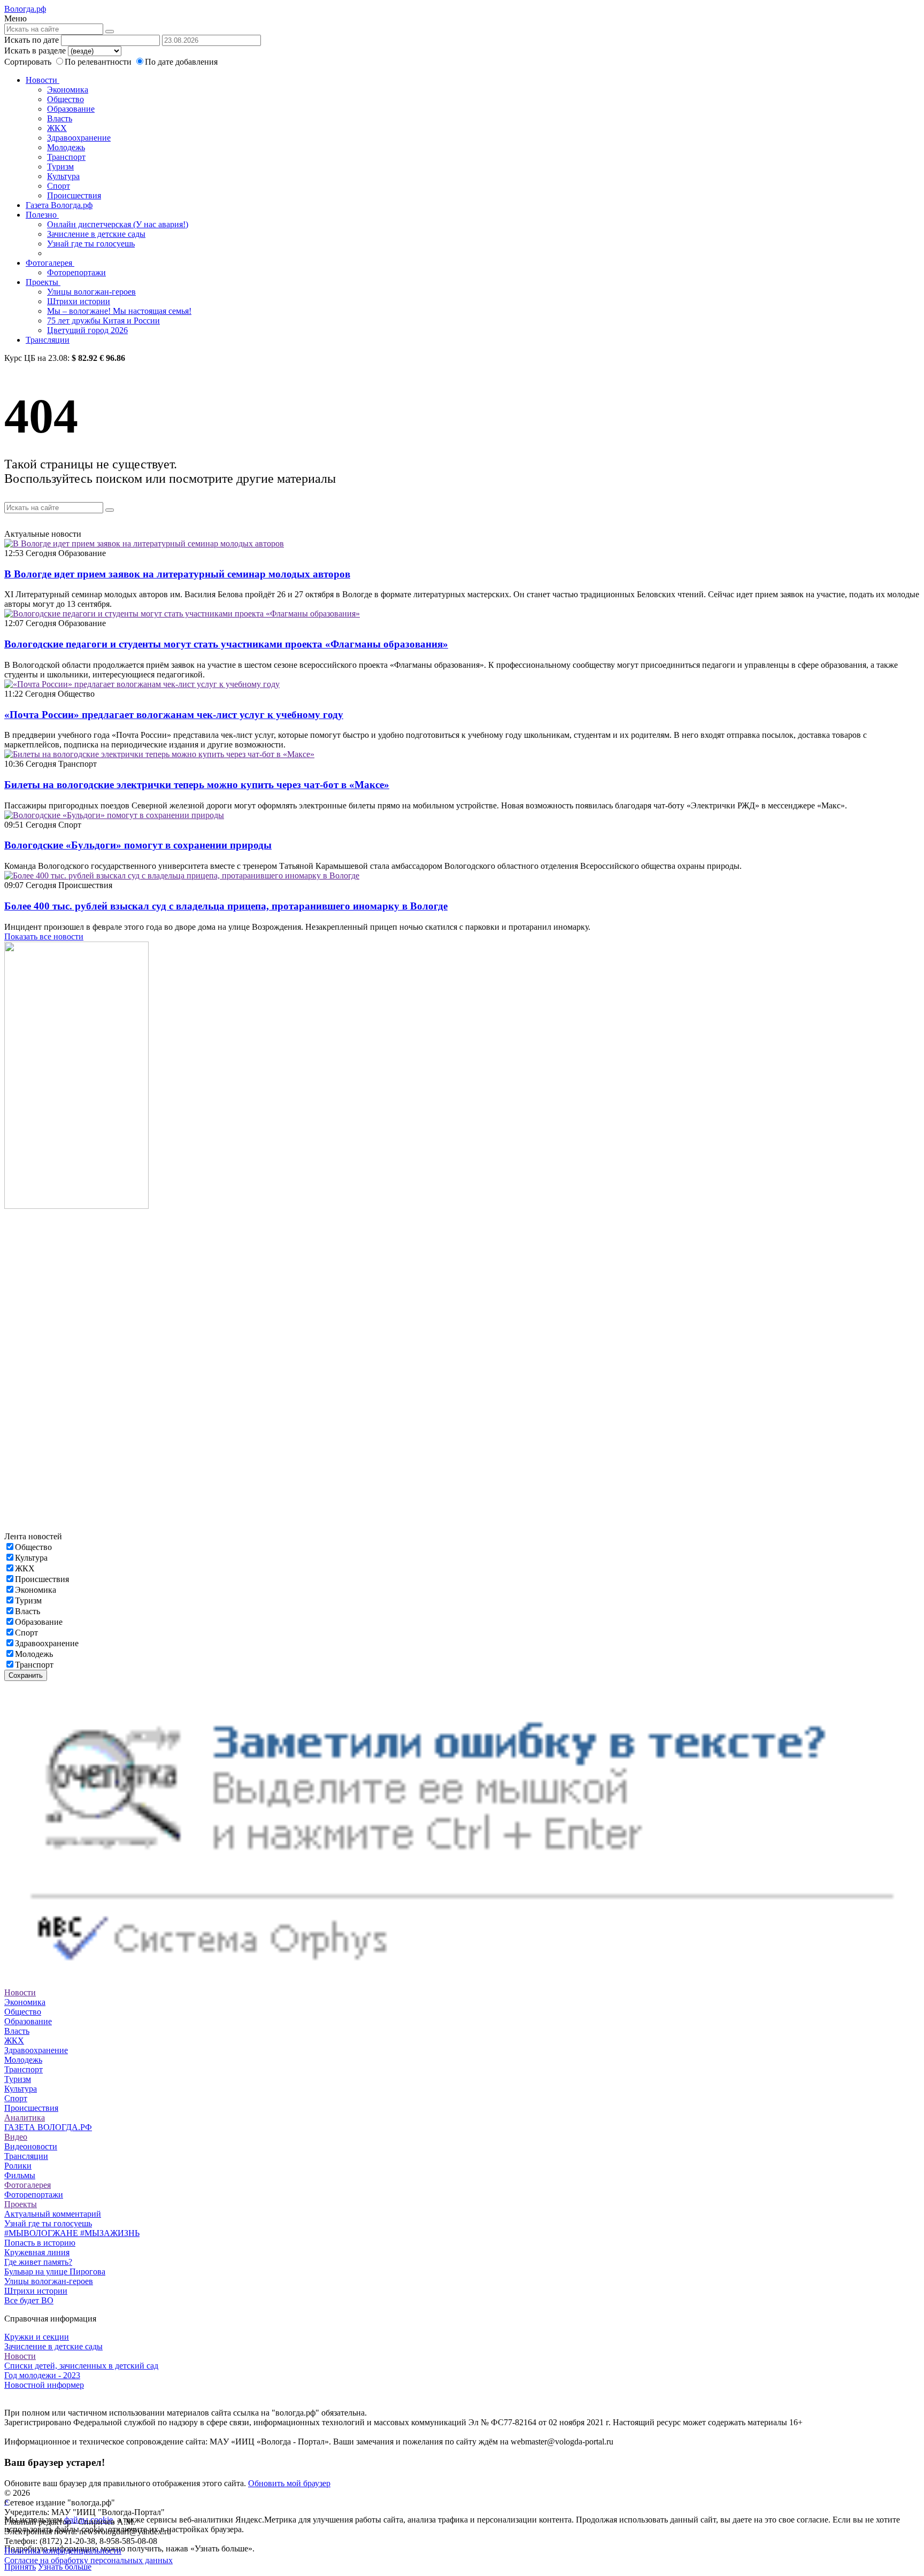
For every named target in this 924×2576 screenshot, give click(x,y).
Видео (16, 2137)
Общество (66, 99)
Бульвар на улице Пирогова (55, 2272)
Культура (63, 176)
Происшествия (74, 195)
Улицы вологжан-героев (91, 292)
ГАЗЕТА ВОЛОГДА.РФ (48, 2127)
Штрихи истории (79, 301)
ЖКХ (57, 128)
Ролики (18, 2166)
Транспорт (66, 157)
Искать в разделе (35, 51)
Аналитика (25, 2118)
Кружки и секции (37, 2337)
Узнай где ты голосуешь (91, 244)
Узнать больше (65, 2567)
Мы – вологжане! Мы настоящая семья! (119, 311)
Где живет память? (38, 2262)
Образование (71, 109)
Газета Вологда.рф (59, 205)
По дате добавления (181, 62)
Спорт (59, 186)
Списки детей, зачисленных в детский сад (81, 2366)
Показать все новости (44, 936)
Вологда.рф (25, 9)
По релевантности (99, 62)
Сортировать (28, 62)
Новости (43, 80)
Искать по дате (32, 40)
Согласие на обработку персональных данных (88, 2560)
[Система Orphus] (462, 1983)
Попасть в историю (40, 2243)
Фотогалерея (50, 263)
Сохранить (26, 1675)
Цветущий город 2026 (87, 330)
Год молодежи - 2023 (42, 2375)
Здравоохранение (79, 138)
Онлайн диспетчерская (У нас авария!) (118, 224)
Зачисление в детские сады (96, 234)
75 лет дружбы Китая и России (103, 321)
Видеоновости (31, 2146)
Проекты (43, 282)
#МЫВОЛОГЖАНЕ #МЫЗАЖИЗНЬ (72, 2233)
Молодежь (66, 147)
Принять (20, 2567)
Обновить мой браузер (289, 2483)
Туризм (60, 167)
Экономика (68, 90)
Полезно (42, 215)
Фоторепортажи (76, 272)
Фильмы (20, 2175)
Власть (60, 118)
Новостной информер (44, 2385)
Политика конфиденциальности (63, 2551)
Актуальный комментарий (53, 2214)
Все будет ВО (29, 2300)
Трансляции (48, 340)
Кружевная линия (37, 2252)
